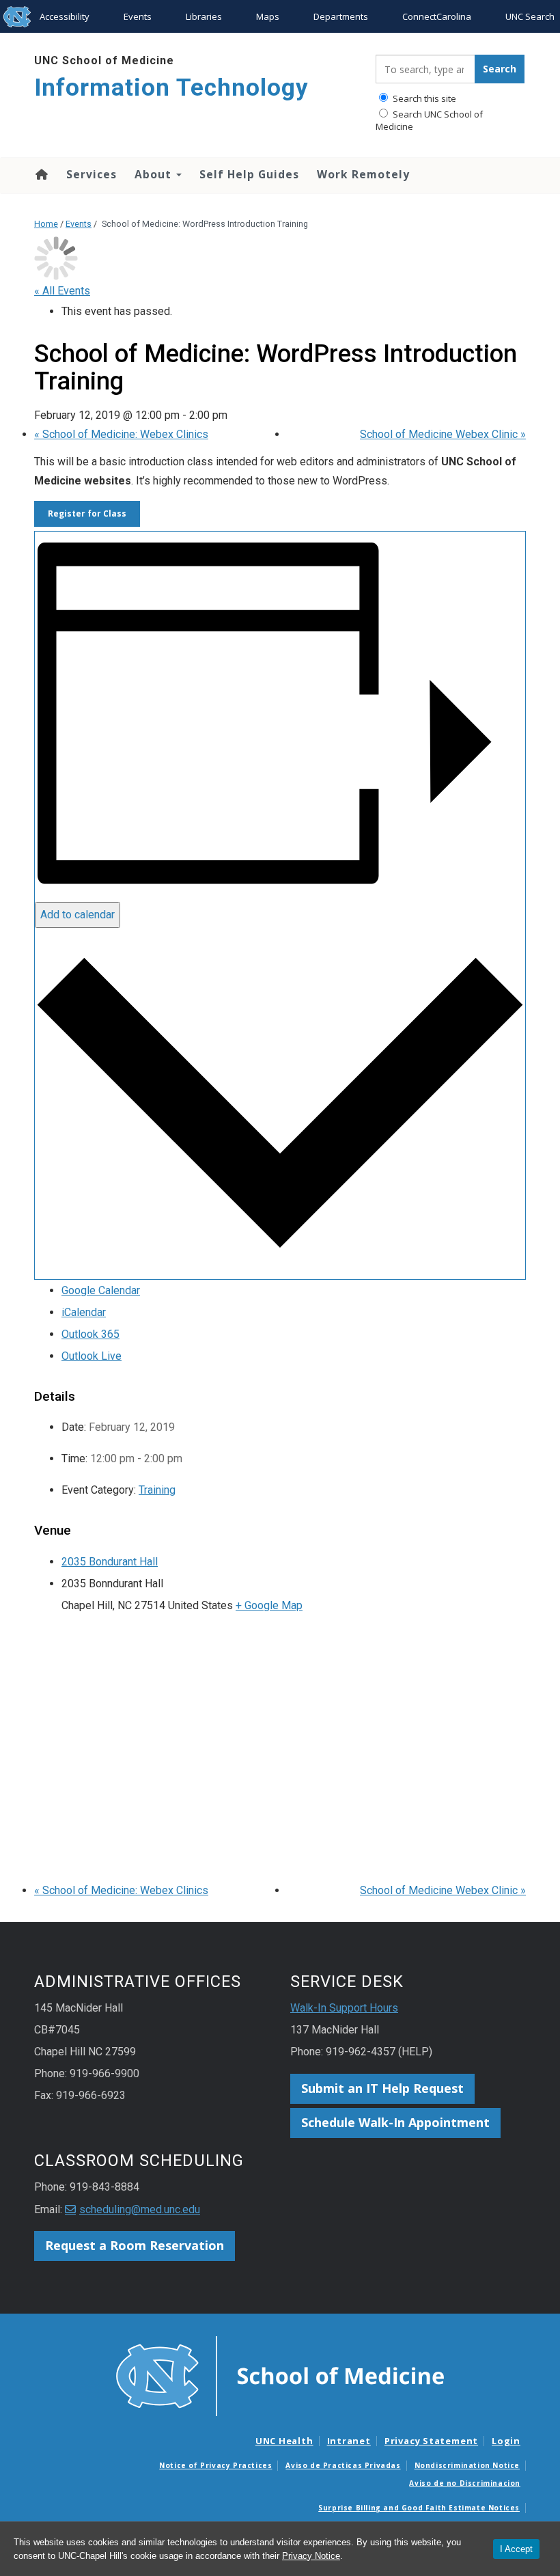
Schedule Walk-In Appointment (395, 2122)
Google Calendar (101, 1290)
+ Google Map (269, 1605)
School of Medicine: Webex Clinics (121, 434)
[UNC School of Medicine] (280, 2375)
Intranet (349, 2441)
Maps (268, 16)
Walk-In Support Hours (344, 2008)
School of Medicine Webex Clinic (443, 434)
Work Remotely (363, 174)
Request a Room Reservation (135, 2245)
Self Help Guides (249, 174)
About (155, 174)
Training (157, 1490)
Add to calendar (78, 915)
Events (138, 16)
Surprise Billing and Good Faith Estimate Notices (419, 2508)
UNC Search (530, 16)
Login (506, 2441)
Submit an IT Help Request (382, 2088)
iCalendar (84, 1312)
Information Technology (171, 88)
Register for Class (87, 513)
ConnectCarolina (437, 16)
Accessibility (65, 16)
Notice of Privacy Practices (215, 2465)
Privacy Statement (431, 2441)
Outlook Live (92, 1356)
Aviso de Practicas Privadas (343, 2465)
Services (92, 174)
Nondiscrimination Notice (467, 2465)
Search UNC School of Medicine (429, 120)
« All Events (62, 291)
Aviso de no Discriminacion (465, 2483)
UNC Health (284, 2441)
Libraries (204, 16)
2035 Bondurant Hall (110, 1562)
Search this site (423, 98)
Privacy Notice (311, 2556)
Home (41, 174)
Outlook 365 (90, 1334)
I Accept (516, 2549)
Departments (341, 16)
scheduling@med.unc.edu (140, 2209)
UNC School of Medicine (104, 60)
